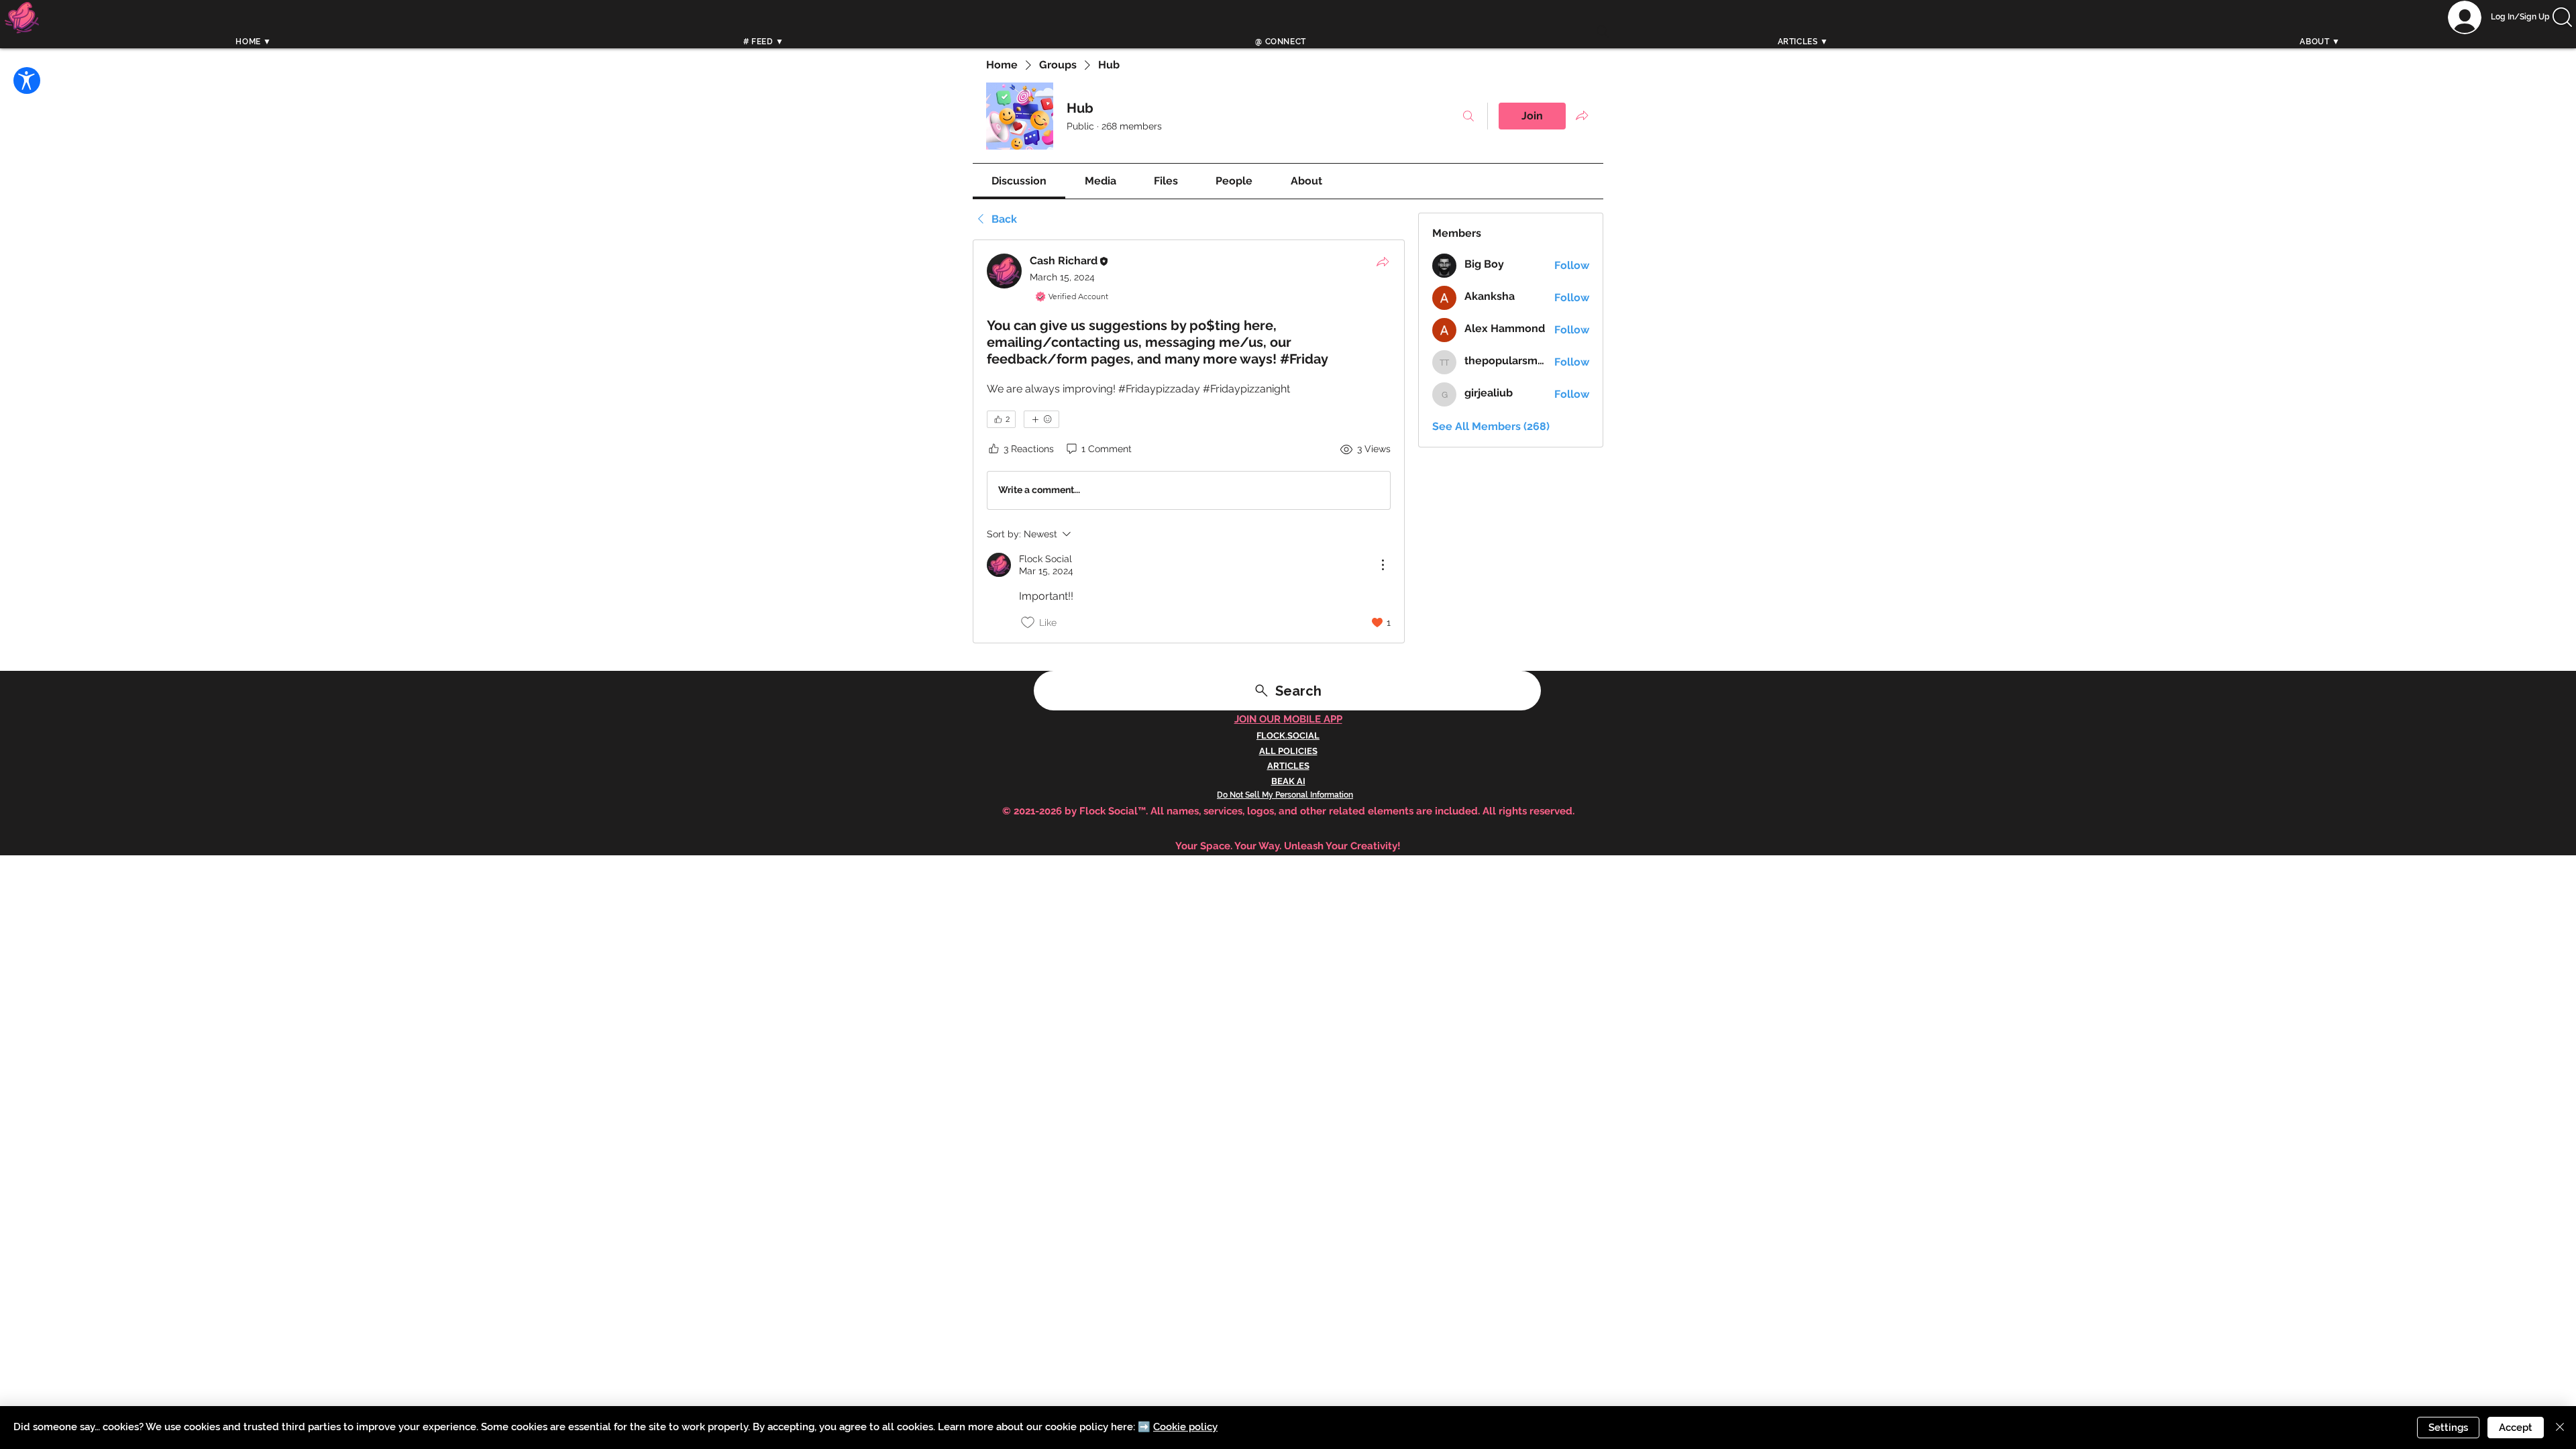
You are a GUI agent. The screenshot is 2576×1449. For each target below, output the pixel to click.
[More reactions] (1041, 419)
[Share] (1383, 262)
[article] (1189, 441)
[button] (2562, 17)
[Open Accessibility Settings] (27, 80)
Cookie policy (1185, 1427)
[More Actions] (1383, 565)
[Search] (1603, 32)
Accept (2516, 1428)
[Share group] (1582, 115)
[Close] (2560, 1428)
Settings (2448, 1428)
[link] (1019, 181)
